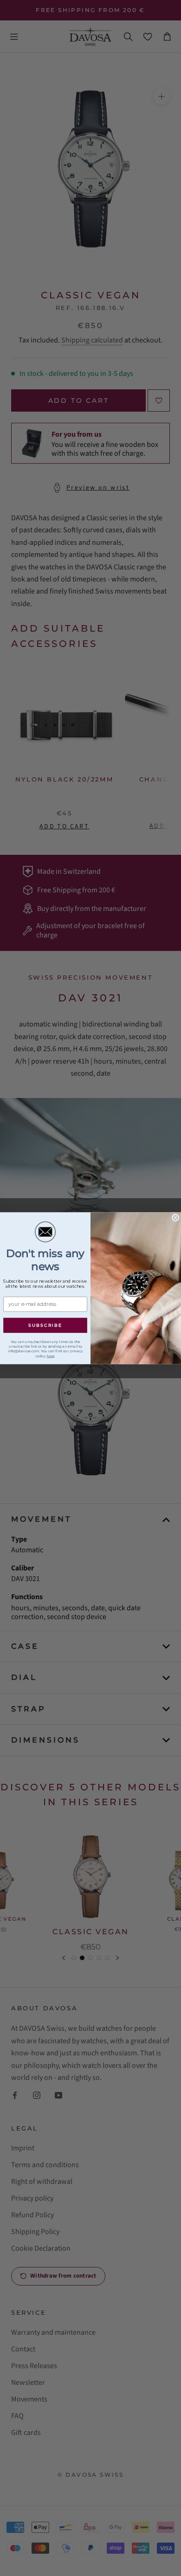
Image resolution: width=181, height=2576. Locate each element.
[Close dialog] (176, 1217)
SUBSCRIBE (45, 1325)
